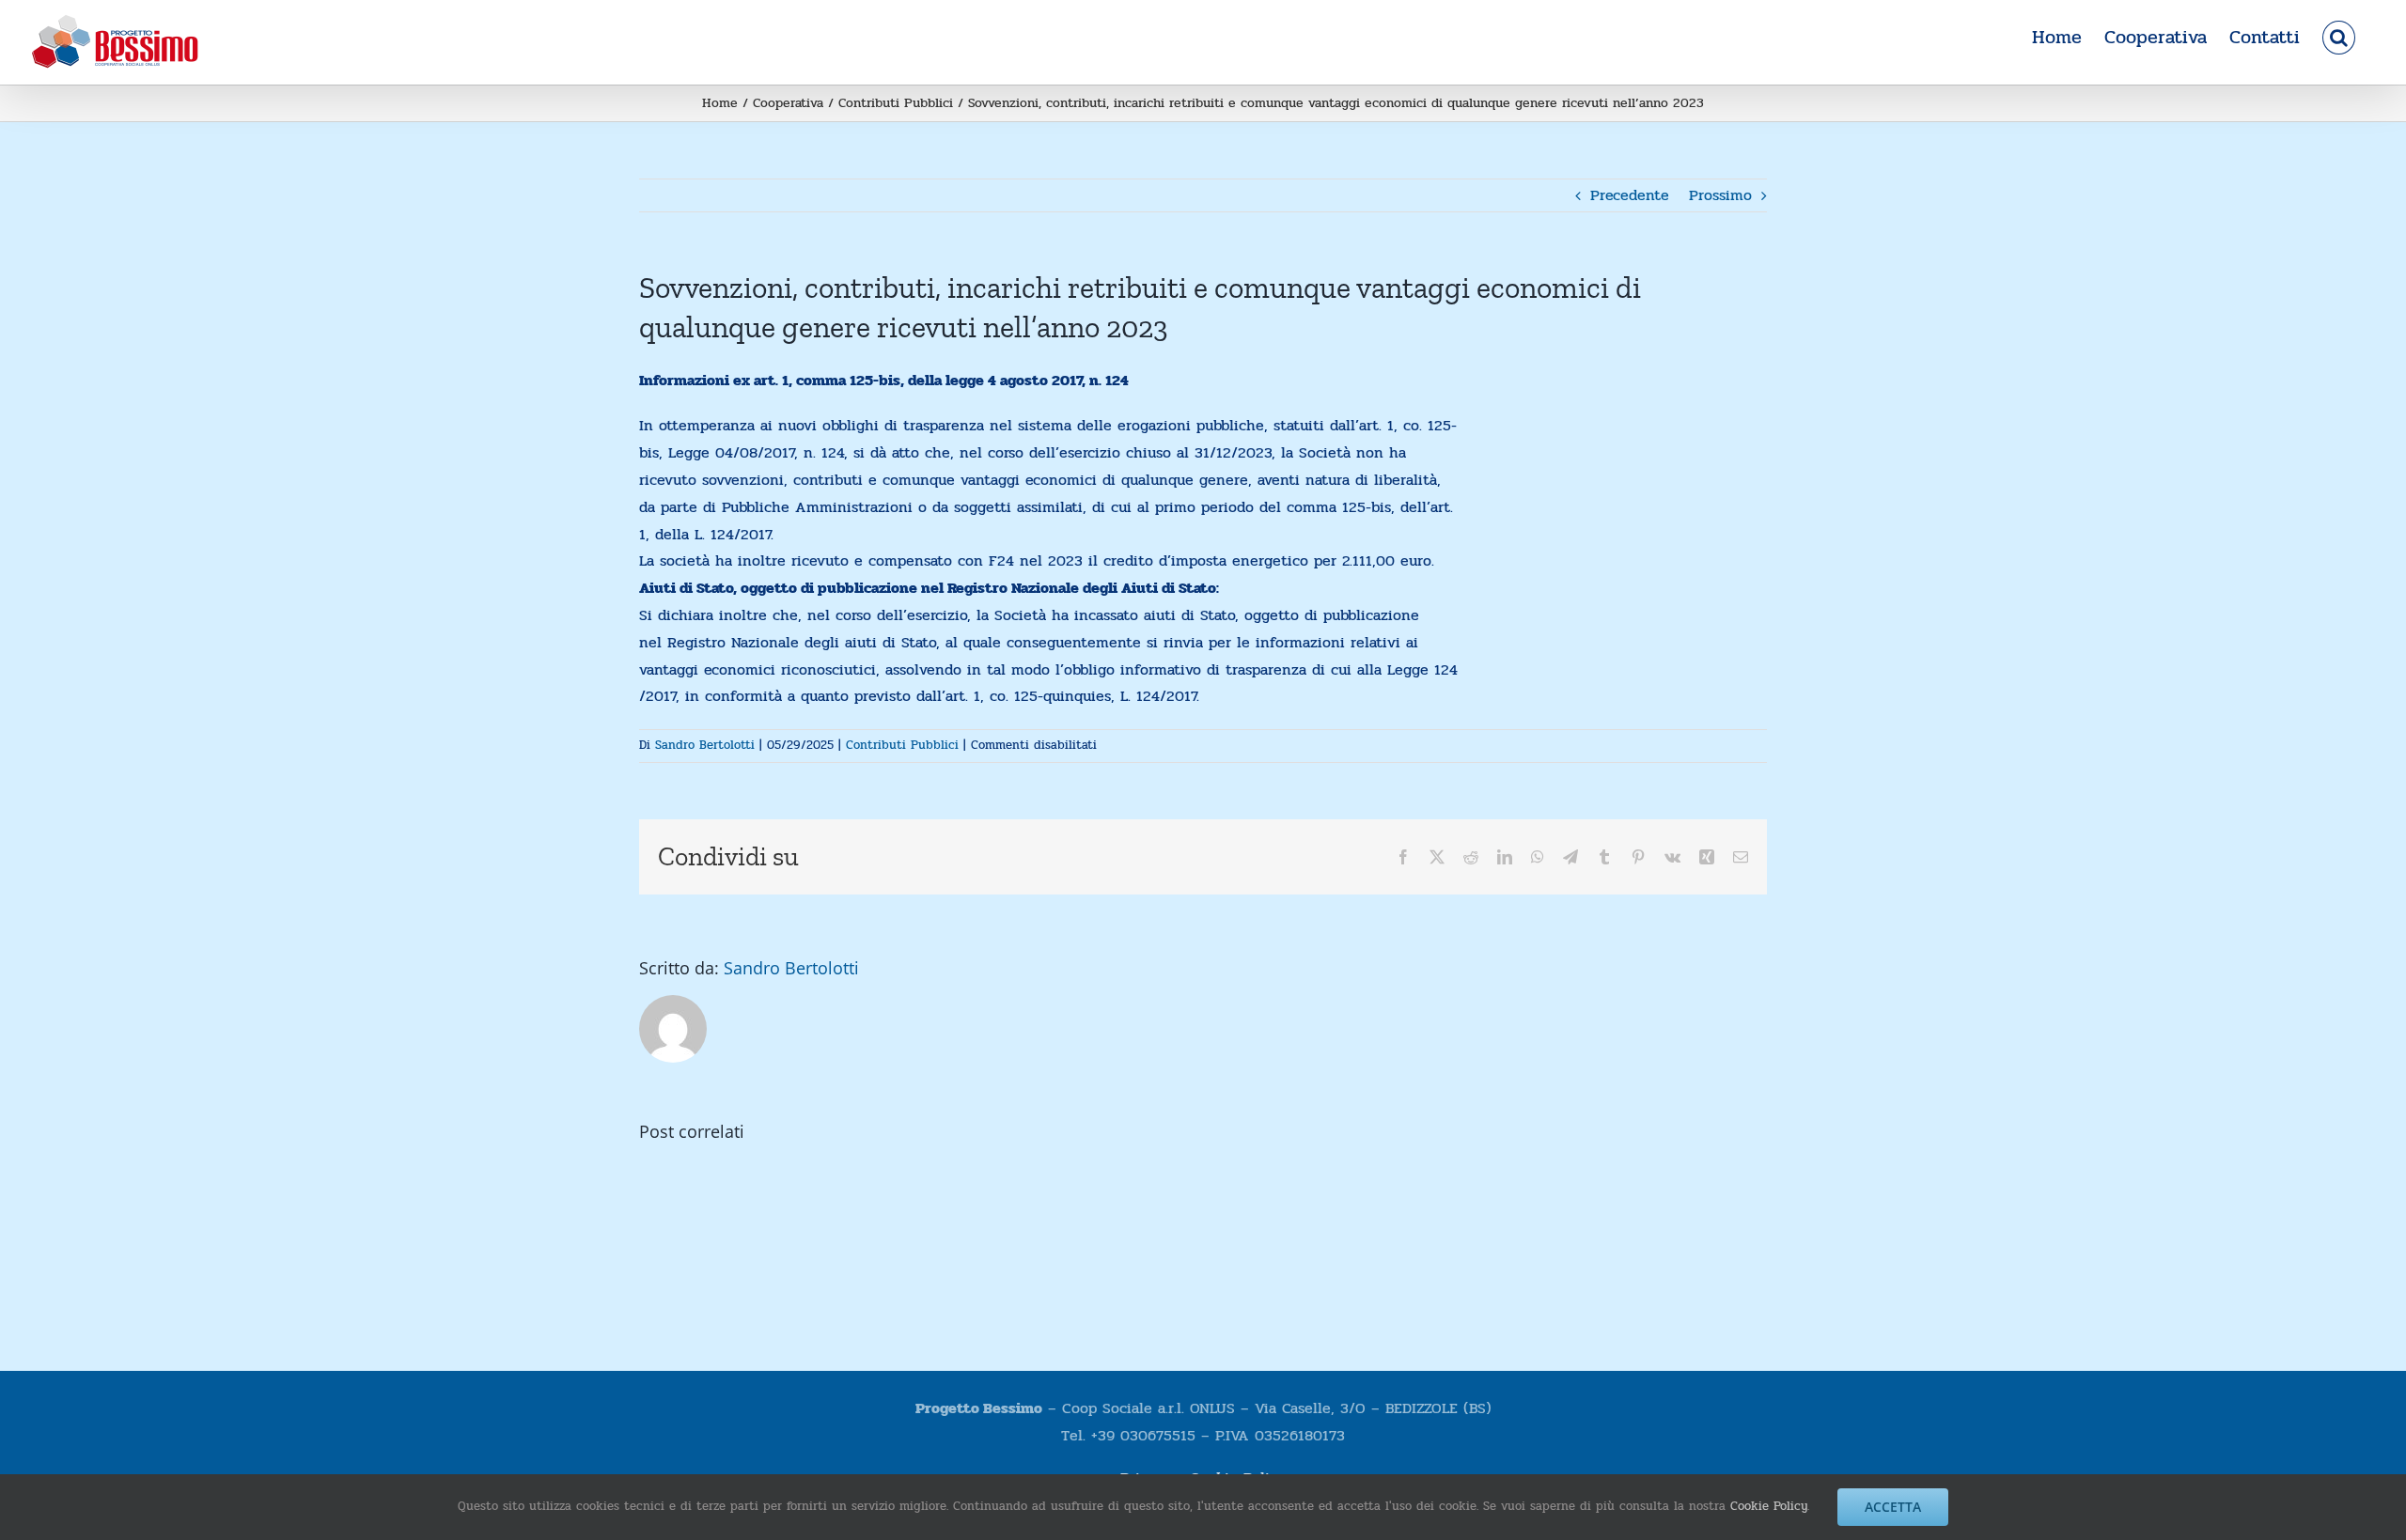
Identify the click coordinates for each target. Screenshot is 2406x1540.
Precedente (1630, 195)
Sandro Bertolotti (705, 745)
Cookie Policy (1769, 1506)
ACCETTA (1893, 1507)
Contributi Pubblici (902, 745)
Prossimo (1720, 195)
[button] (2339, 38)
